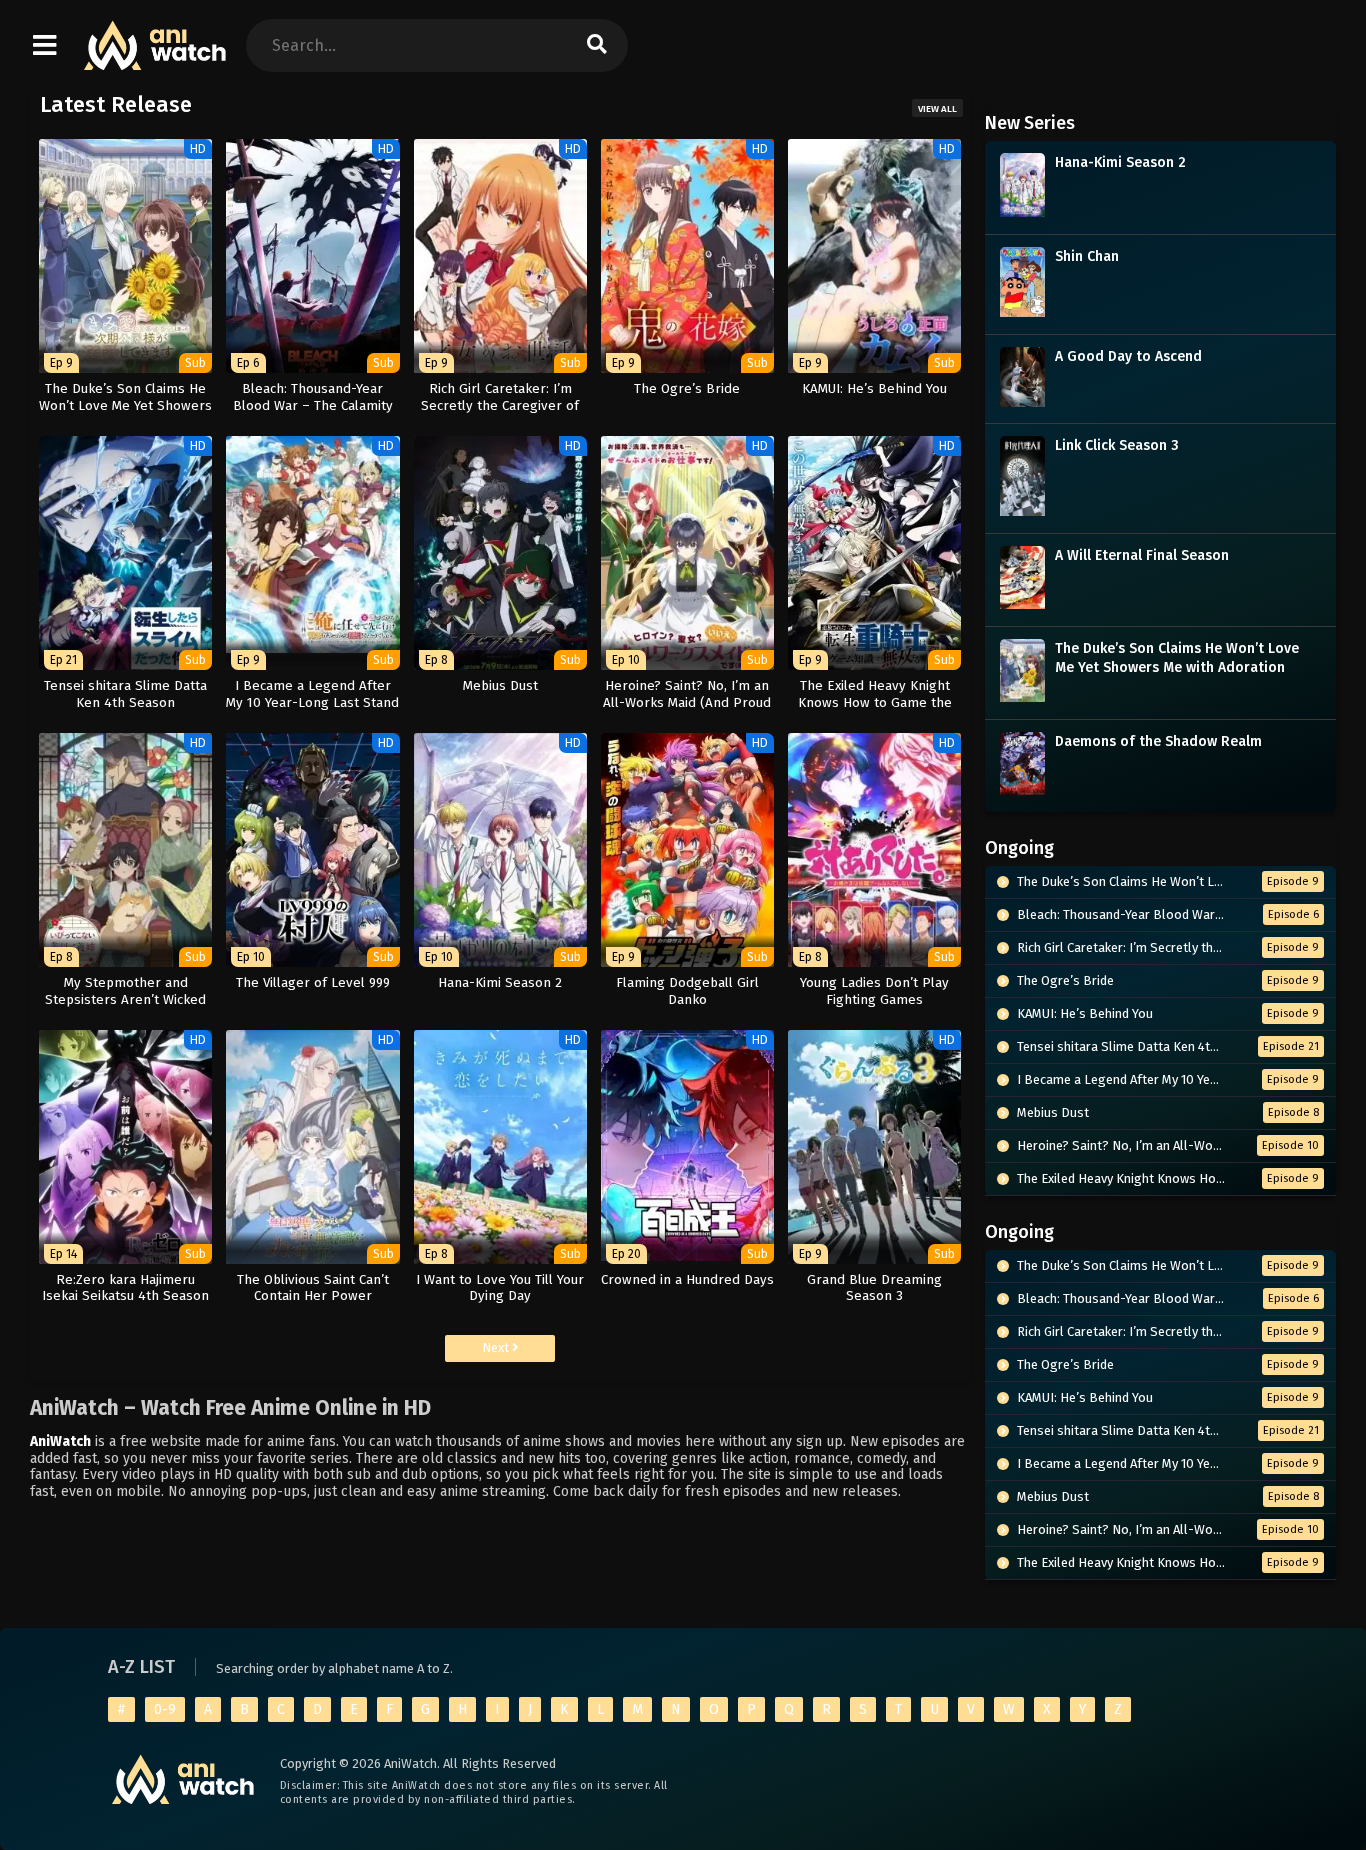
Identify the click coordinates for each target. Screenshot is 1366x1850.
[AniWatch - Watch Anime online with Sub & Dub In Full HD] (156, 60)
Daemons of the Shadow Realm (1158, 741)
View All (937, 109)
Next (497, 1347)
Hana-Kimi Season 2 (1120, 162)
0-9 (165, 1709)
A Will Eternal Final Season (1142, 555)
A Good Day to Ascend (1128, 356)
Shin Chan (1087, 256)
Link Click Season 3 (1117, 445)
